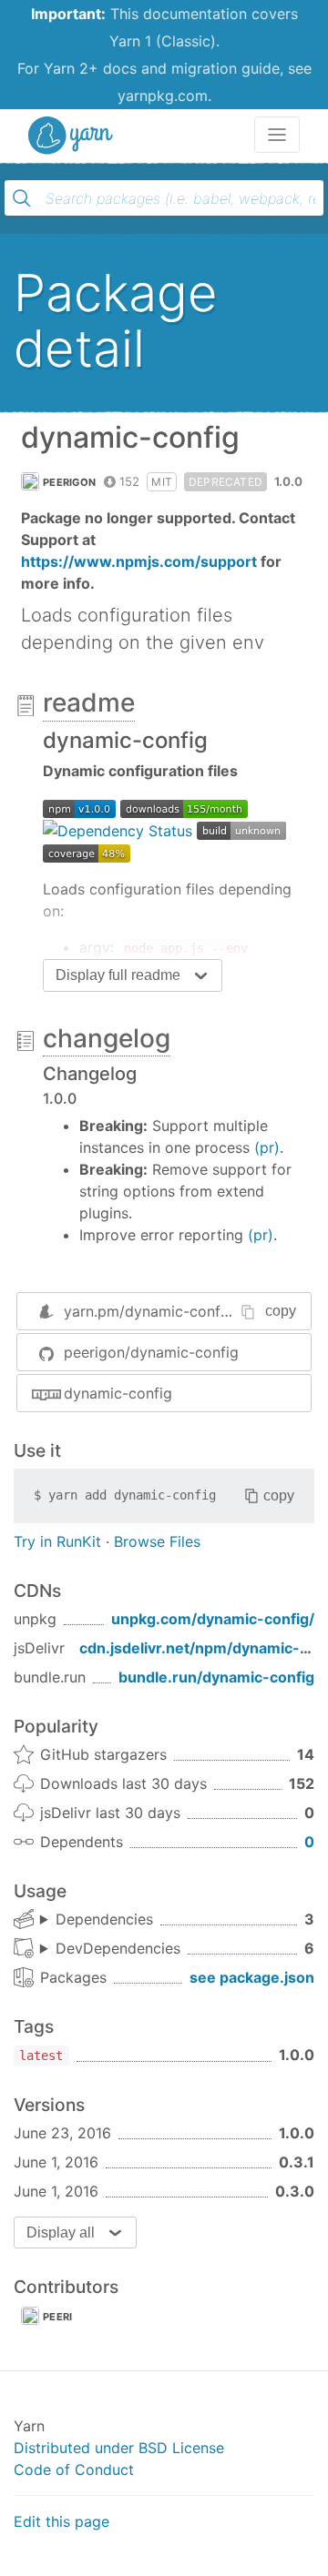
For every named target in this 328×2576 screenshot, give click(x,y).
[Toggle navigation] (277, 135)
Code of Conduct (74, 2470)
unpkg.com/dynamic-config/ (213, 1619)
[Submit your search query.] (22, 198)
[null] (79, 807)
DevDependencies (118, 1948)
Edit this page (61, 2521)
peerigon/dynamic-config (151, 1352)
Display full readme (118, 975)
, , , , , (110, 1949)
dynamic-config (118, 1393)
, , (97, 1920)
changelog (107, 1038)
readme (89, 702)
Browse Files (157, 1541)
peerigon (69, 482)
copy (281, 1311)
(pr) (267, 1147)
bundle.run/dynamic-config (216, 1677)
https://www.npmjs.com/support (139, 561)
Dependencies (104, 1919)
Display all (61, 2233)
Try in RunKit (57, 1541)
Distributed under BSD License (119, 2448)
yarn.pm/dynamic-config (149, 1311)
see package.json (252, 1977)
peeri (58, 2317)
